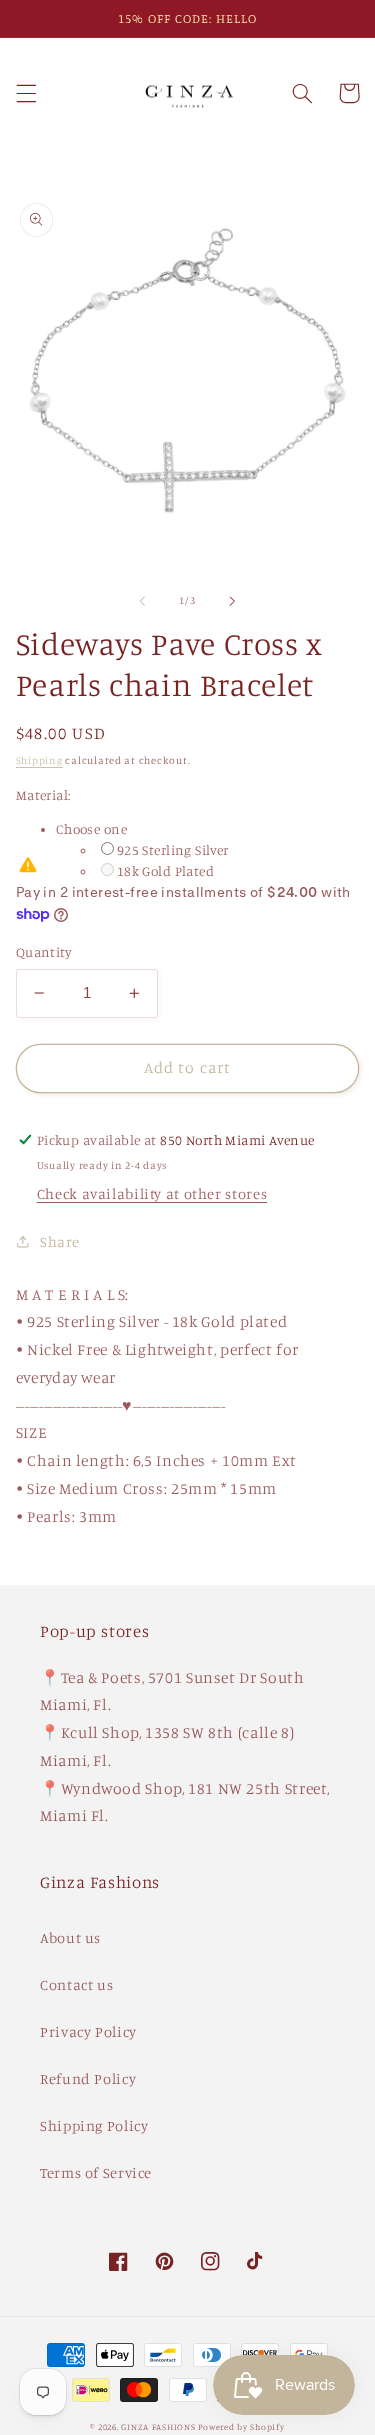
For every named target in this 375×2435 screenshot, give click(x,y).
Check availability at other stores (152, 1193)
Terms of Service (96, 2172)
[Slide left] (142, 601)
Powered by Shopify (241, 2426)
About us (70, 1937)
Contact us (76, 1984)
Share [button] (60, 1241)
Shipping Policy (94, 2125)
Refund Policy (88, 2078)
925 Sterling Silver (173, 850)
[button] (26, 93)
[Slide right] (233, 601)
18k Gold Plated (165, 871)
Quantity (43, 952)
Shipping (39, 760)
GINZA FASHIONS (159, 2426)
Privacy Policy (88, 2031)
